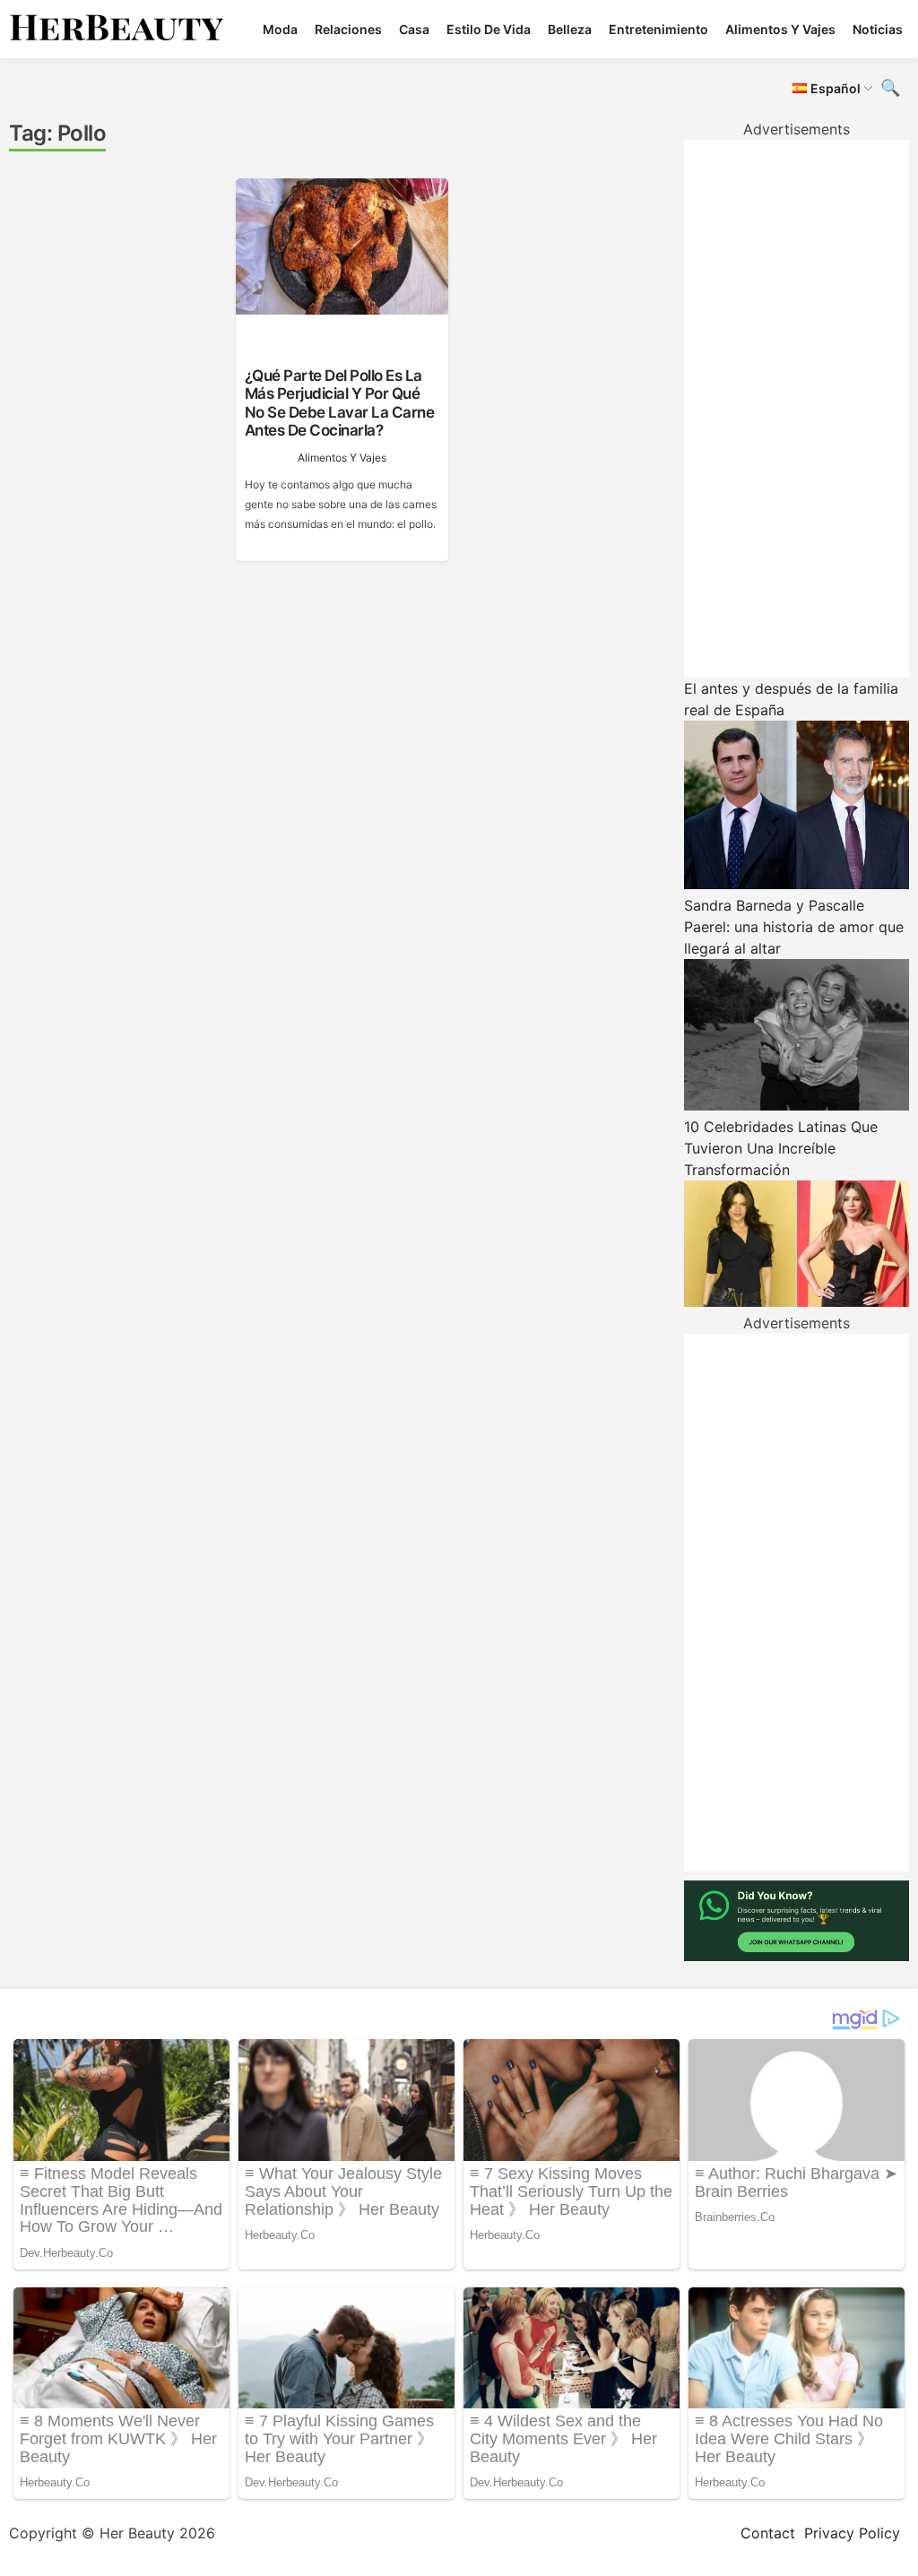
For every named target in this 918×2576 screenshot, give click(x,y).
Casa (414, 29)
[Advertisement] (797, 409)
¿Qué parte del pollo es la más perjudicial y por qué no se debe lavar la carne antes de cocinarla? (340, 403)
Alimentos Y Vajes (780, 29)
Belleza (570, 29)
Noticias (878, 29)
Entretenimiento (658, 29)
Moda (280, 29)
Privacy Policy (852, 2533)
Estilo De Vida (489, 29)
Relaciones (348, 29)
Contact (768, 2533)
